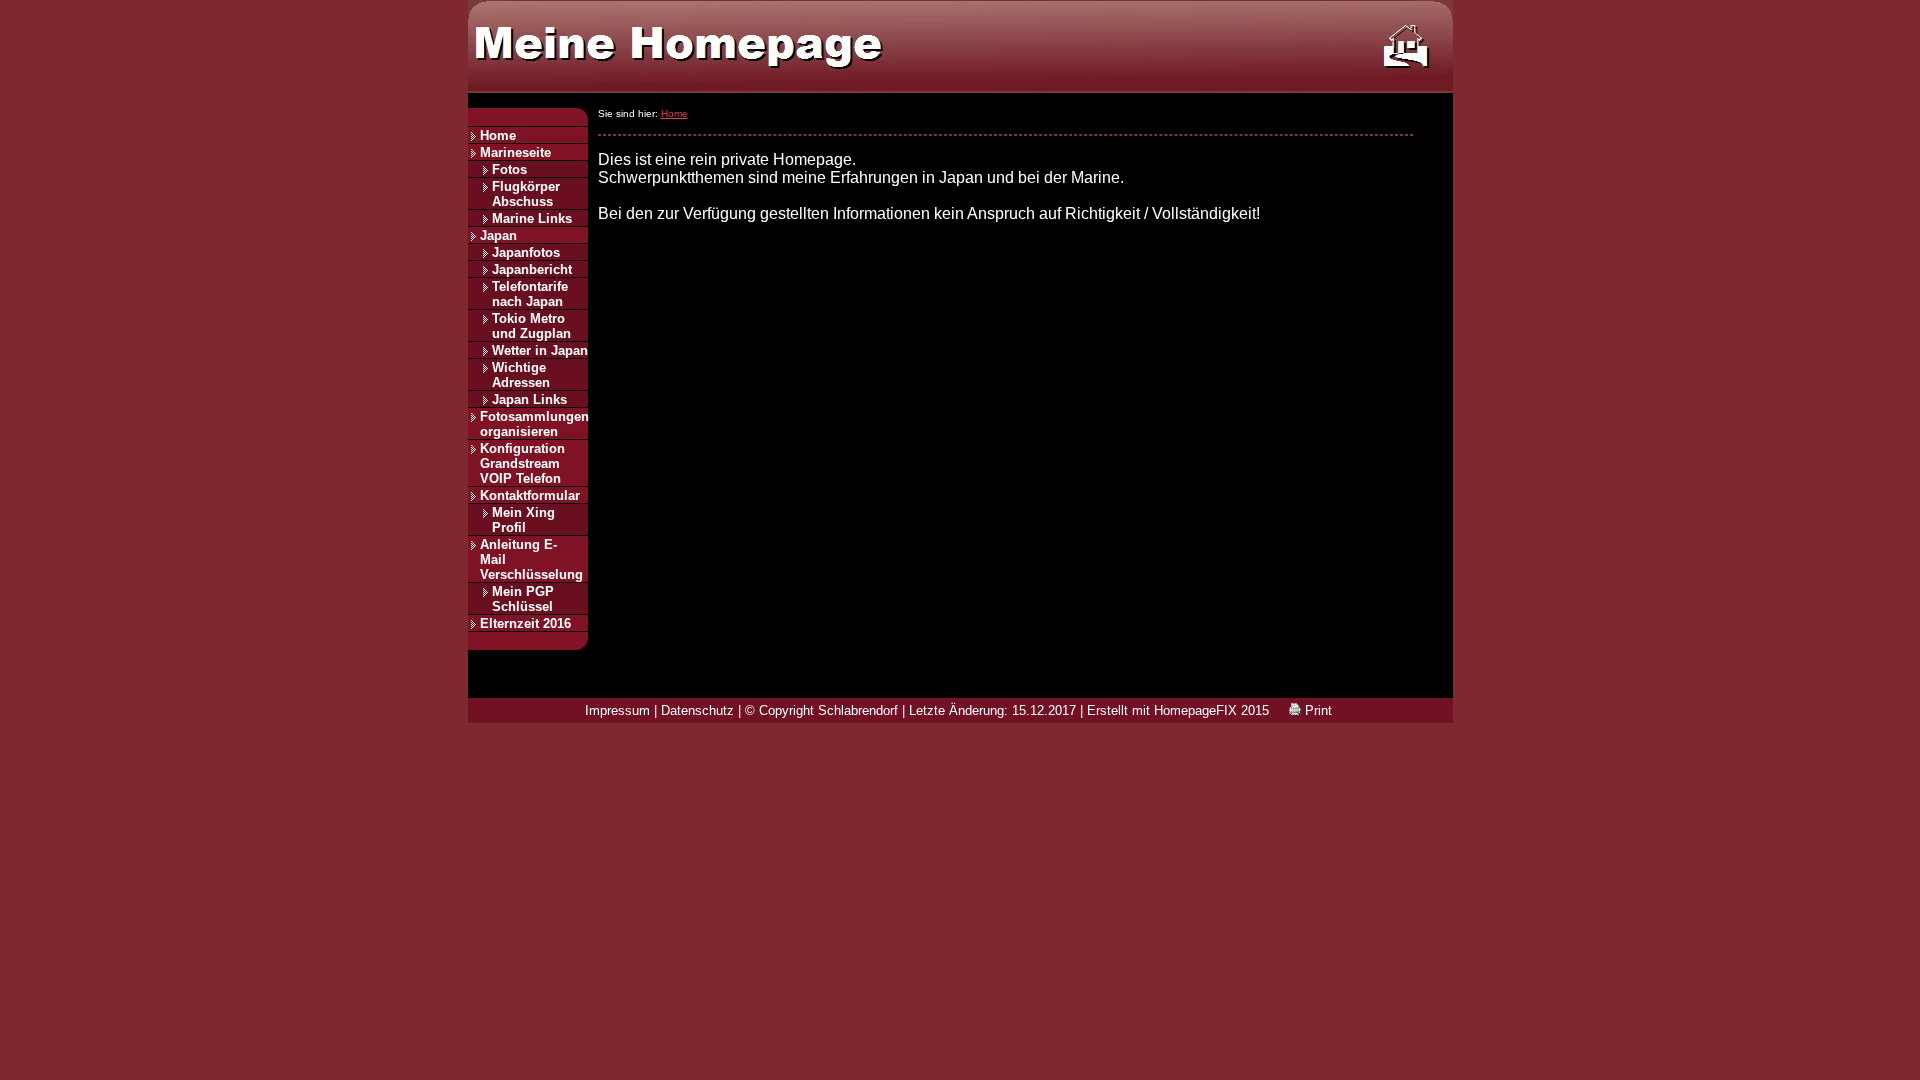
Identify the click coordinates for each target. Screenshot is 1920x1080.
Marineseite (515, 152)
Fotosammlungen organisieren (534, 424)
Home (498, 135)
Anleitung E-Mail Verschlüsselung (531, 559)
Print (1316, 710)
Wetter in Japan (540, 350)
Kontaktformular (530, 495)
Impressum (617, 710)
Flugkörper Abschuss (526, 194)
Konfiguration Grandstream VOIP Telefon (522, 463)
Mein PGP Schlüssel (523, 599)
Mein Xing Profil (523, 520)
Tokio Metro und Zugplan (531, 326)
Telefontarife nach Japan (530, 294)
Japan (498, 235)
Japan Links (529, 399)
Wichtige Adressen (521, 375)
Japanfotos (526, 252)
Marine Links (532, 218)
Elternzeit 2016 (525, 623)
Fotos (509, 169)
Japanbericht (532, 269)
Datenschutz (697, 710)
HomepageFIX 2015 (1211, 710)
